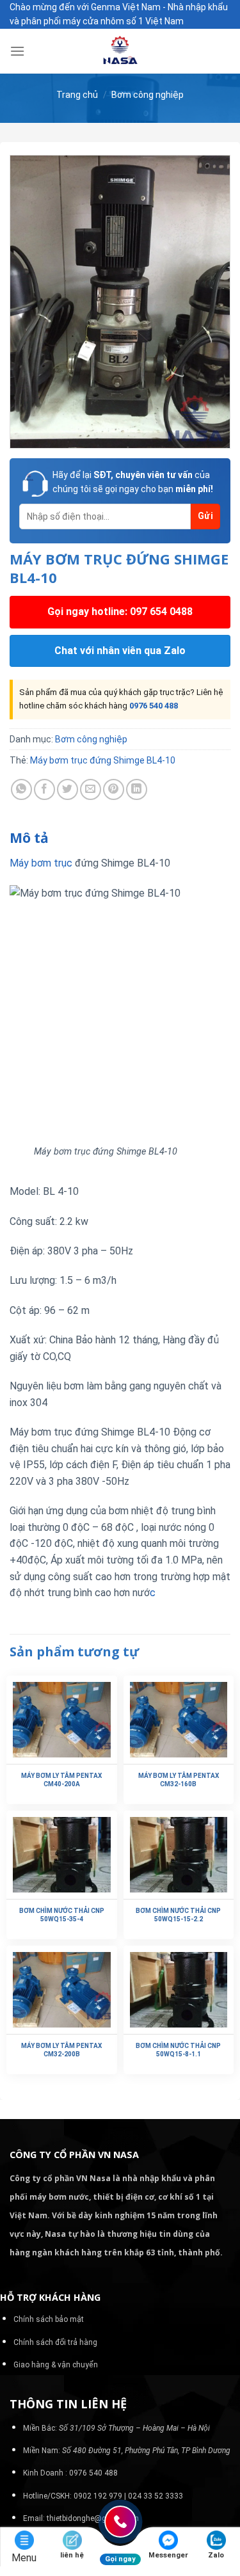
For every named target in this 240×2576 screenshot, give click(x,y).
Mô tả (29, 838)
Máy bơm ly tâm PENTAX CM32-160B (179, 1780)
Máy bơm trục (41, 863)
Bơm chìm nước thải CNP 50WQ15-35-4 (62, 1915)
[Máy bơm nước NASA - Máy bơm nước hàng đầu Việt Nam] (120, 51)
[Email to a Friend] (91, 789)
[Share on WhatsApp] (21, 789)
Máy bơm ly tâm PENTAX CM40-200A (61, 1780)
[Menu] (17, 51)
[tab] (120, 838)
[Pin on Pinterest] (114, 789)
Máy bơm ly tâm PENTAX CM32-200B (61, 2050)
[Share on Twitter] (68, 789)
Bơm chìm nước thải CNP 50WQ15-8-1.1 (178, 2050)
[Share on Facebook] (44, 789)
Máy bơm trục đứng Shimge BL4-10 (103, 760)
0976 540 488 (154, 706)
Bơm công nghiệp (148, 95)
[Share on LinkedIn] (137, 789)
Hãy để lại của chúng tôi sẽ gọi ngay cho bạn (133, 482)
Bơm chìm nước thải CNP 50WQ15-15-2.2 (178, 1915)
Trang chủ (77, 95)
